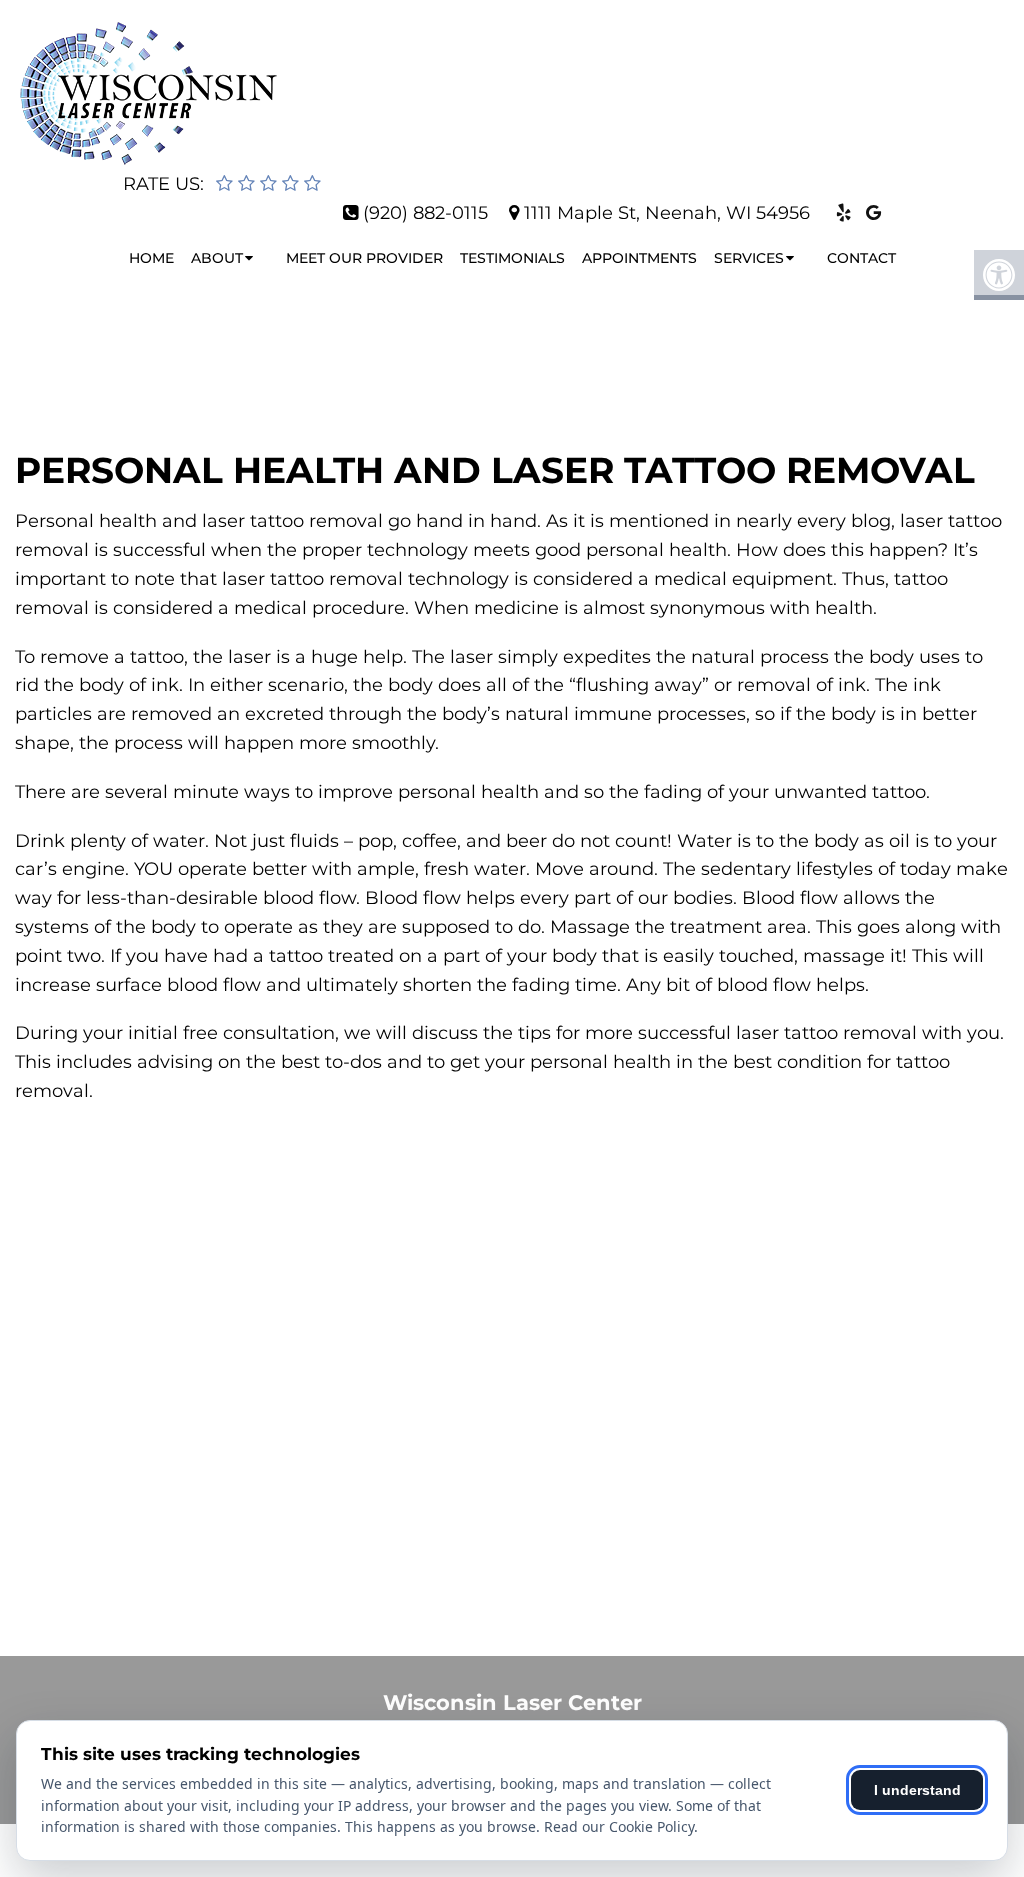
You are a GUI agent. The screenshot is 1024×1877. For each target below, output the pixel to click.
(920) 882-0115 (425, 213)
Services (749, 258)
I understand (917, 1790)
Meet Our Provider (364, 258)
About (217, 258)
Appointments (639, 258)
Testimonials (512, 258)
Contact (861, 258)
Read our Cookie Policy (619, 1826)
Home (151, 258)
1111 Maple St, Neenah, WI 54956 (667, 213)
